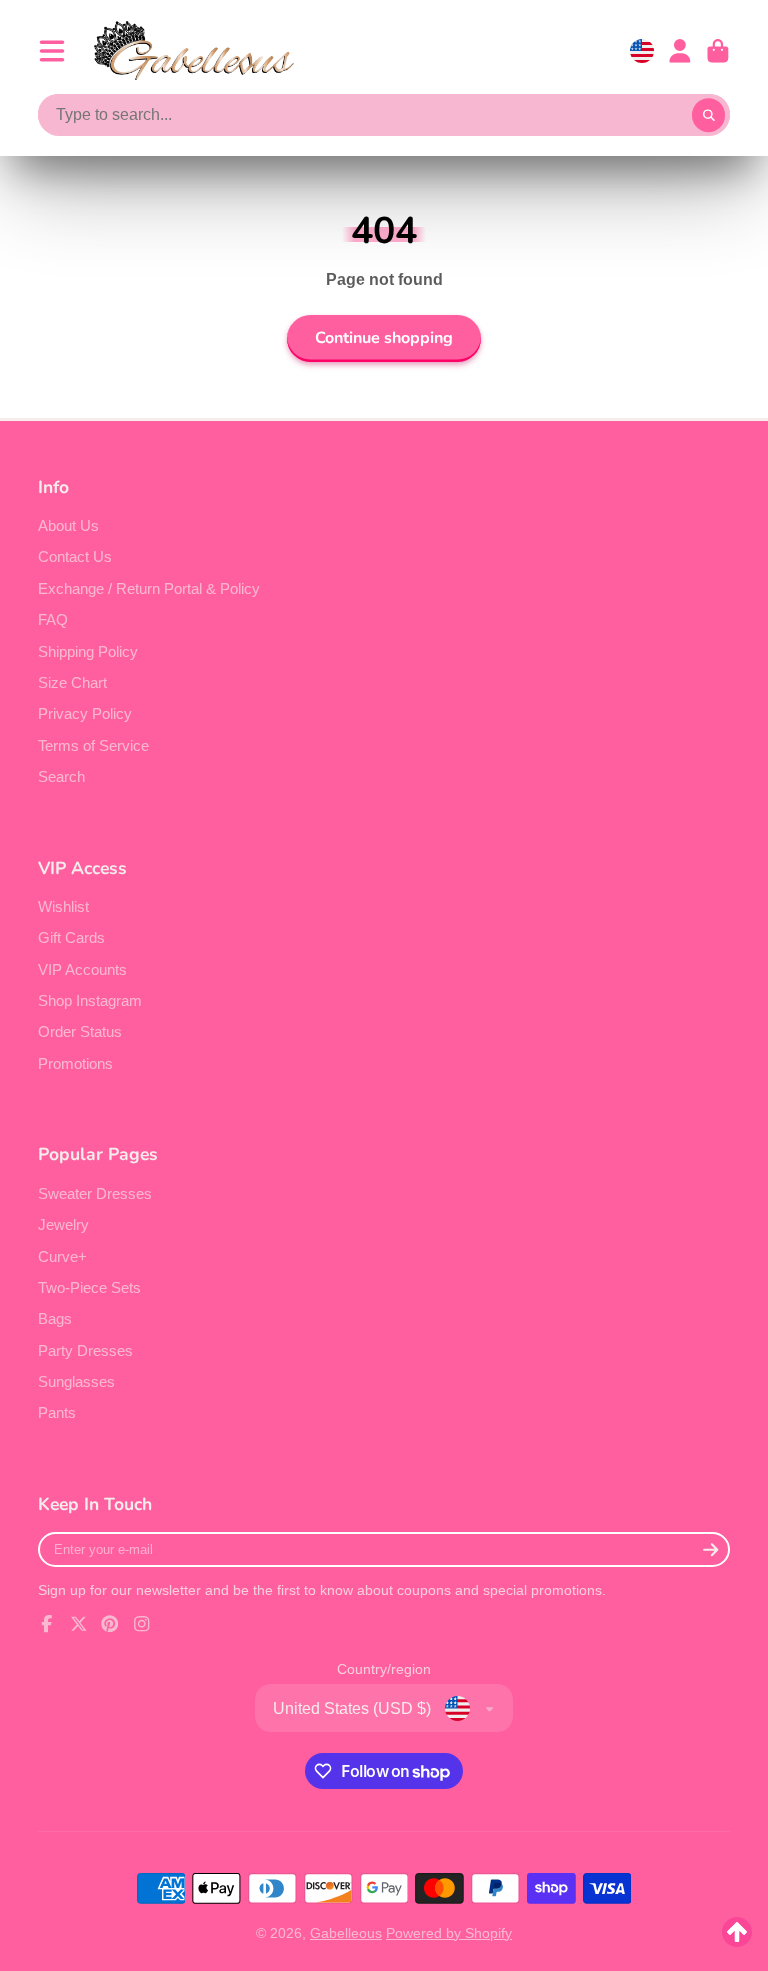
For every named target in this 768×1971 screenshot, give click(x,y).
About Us (68, 525)
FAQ (53, 619)
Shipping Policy (88, 651)
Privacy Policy (85, 713)
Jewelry (63, 1224)
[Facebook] (47, 1624)
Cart (718, 51)
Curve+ (62, 1256)
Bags (55, 1318)
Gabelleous (346, 1933)
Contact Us (75, 556)
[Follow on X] (79, 1624)
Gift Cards (71, 937)
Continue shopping (384, 338)
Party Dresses (85, 1350)
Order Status (80, 1031)
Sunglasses (76, 1381)
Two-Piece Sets (89, 1287)
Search (61, 776)
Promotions (75, 1063)
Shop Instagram (90, 1000)
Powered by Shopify (449, 1933)
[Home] (194, 50)
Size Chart (72, 682)
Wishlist (63, 906)
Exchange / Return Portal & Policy (149, 588)
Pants (57, 1412)
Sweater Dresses (95, 1193)
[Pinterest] (110, 1624)
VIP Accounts (82, 969)
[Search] (709, 116)
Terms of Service (93, 745)
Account (680, 51)
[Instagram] (142, 1624)
